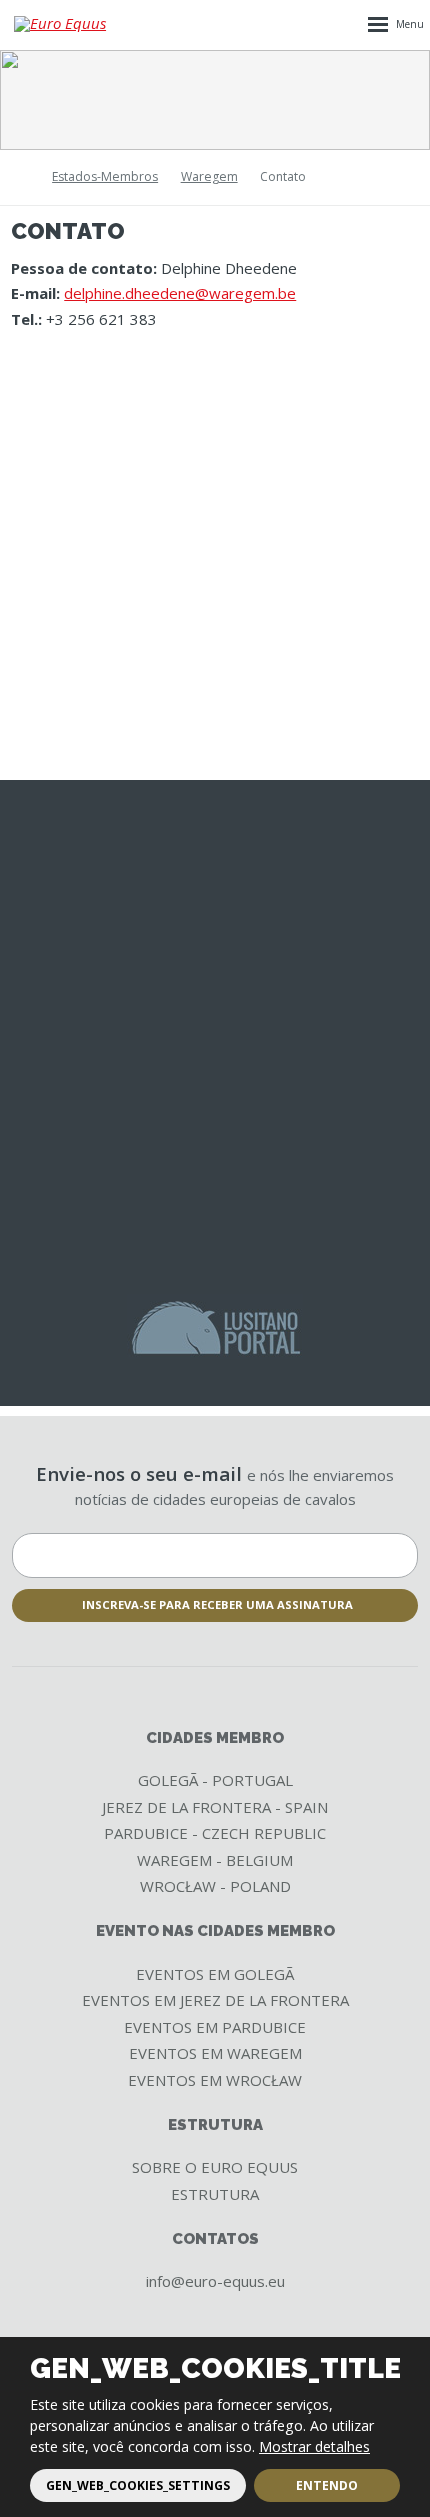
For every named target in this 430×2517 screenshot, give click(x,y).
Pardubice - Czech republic (215, 1833)
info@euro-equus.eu (215, 2281)
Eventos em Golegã (215, 1974)
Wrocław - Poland (215, 1886)
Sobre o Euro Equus (215, 2167)
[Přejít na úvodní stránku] (64, 24)
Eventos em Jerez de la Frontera (215, 2000)
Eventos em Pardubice (215, 2027)
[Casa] (18, 178)
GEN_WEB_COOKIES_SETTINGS (138, 2485)
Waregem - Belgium (215, 1860)
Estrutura (215, 2194)
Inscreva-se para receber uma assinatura (217, 1604)
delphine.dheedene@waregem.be (180, 293)
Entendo (327, 2485)
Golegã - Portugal (215, 1780)
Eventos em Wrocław (215, 2080)
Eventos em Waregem (215, 2053)
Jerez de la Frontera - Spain (215, 1807)
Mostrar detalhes (314, 2446)
